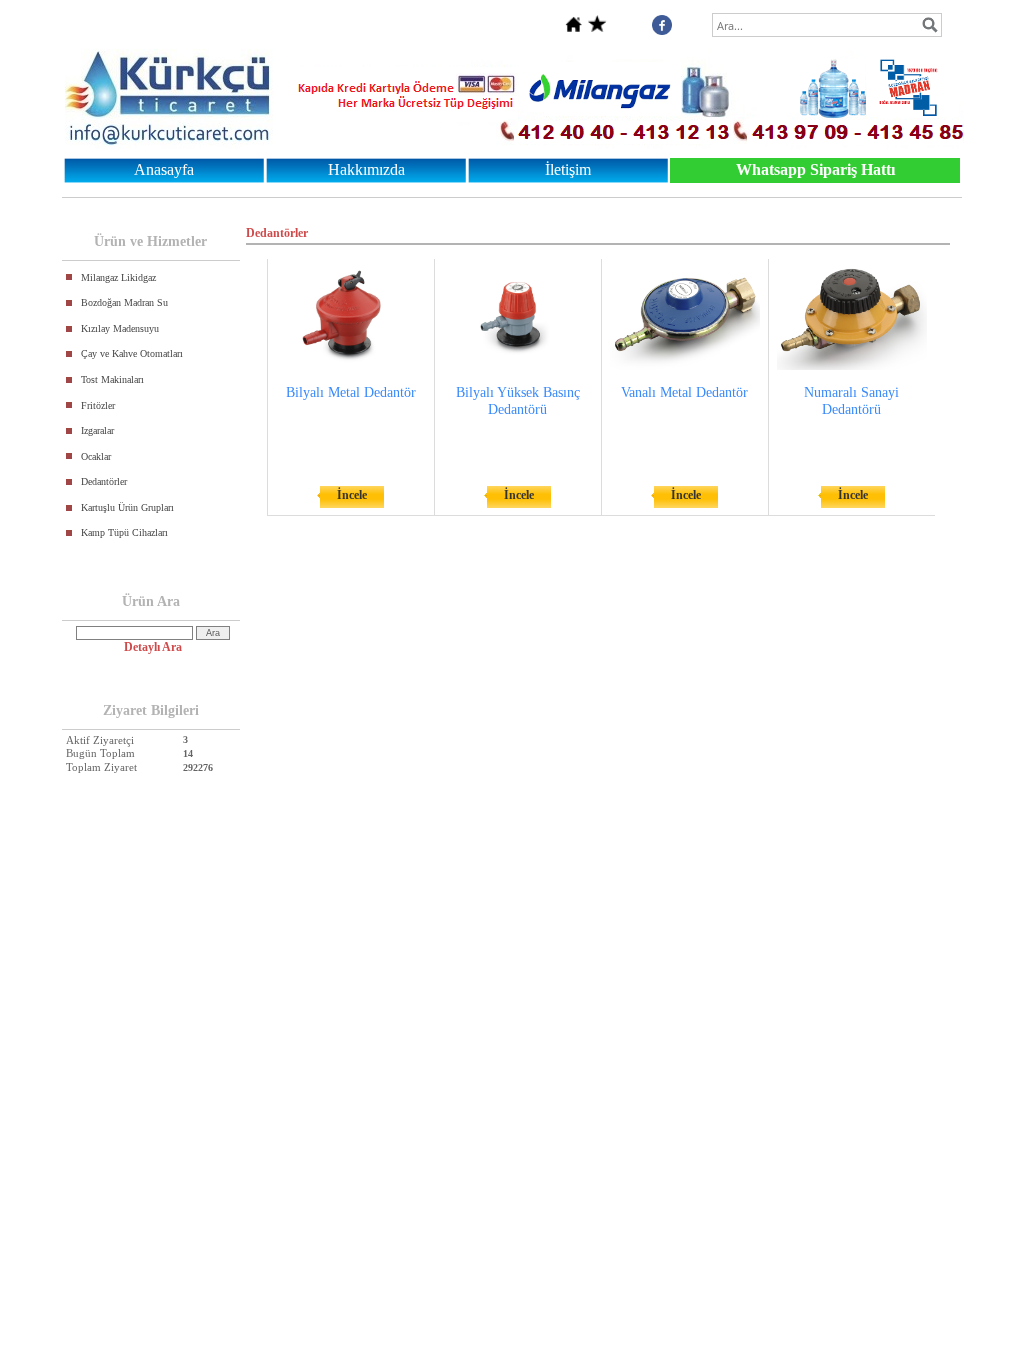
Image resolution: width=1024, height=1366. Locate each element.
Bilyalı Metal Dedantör (351, 392)
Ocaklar (96, 456)
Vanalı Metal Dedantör (684, 392)
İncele (352, 495)
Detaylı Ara (153, 647)
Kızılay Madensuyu (120, 328)
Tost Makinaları (112, 379)
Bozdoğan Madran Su (124, 302)
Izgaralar (97, 430)
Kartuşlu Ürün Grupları (127, 507)
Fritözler (98, 405)
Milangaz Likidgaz (118, 277)
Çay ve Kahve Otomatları (132, 353)
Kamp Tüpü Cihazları (124, 532)
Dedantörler (104, 481)
